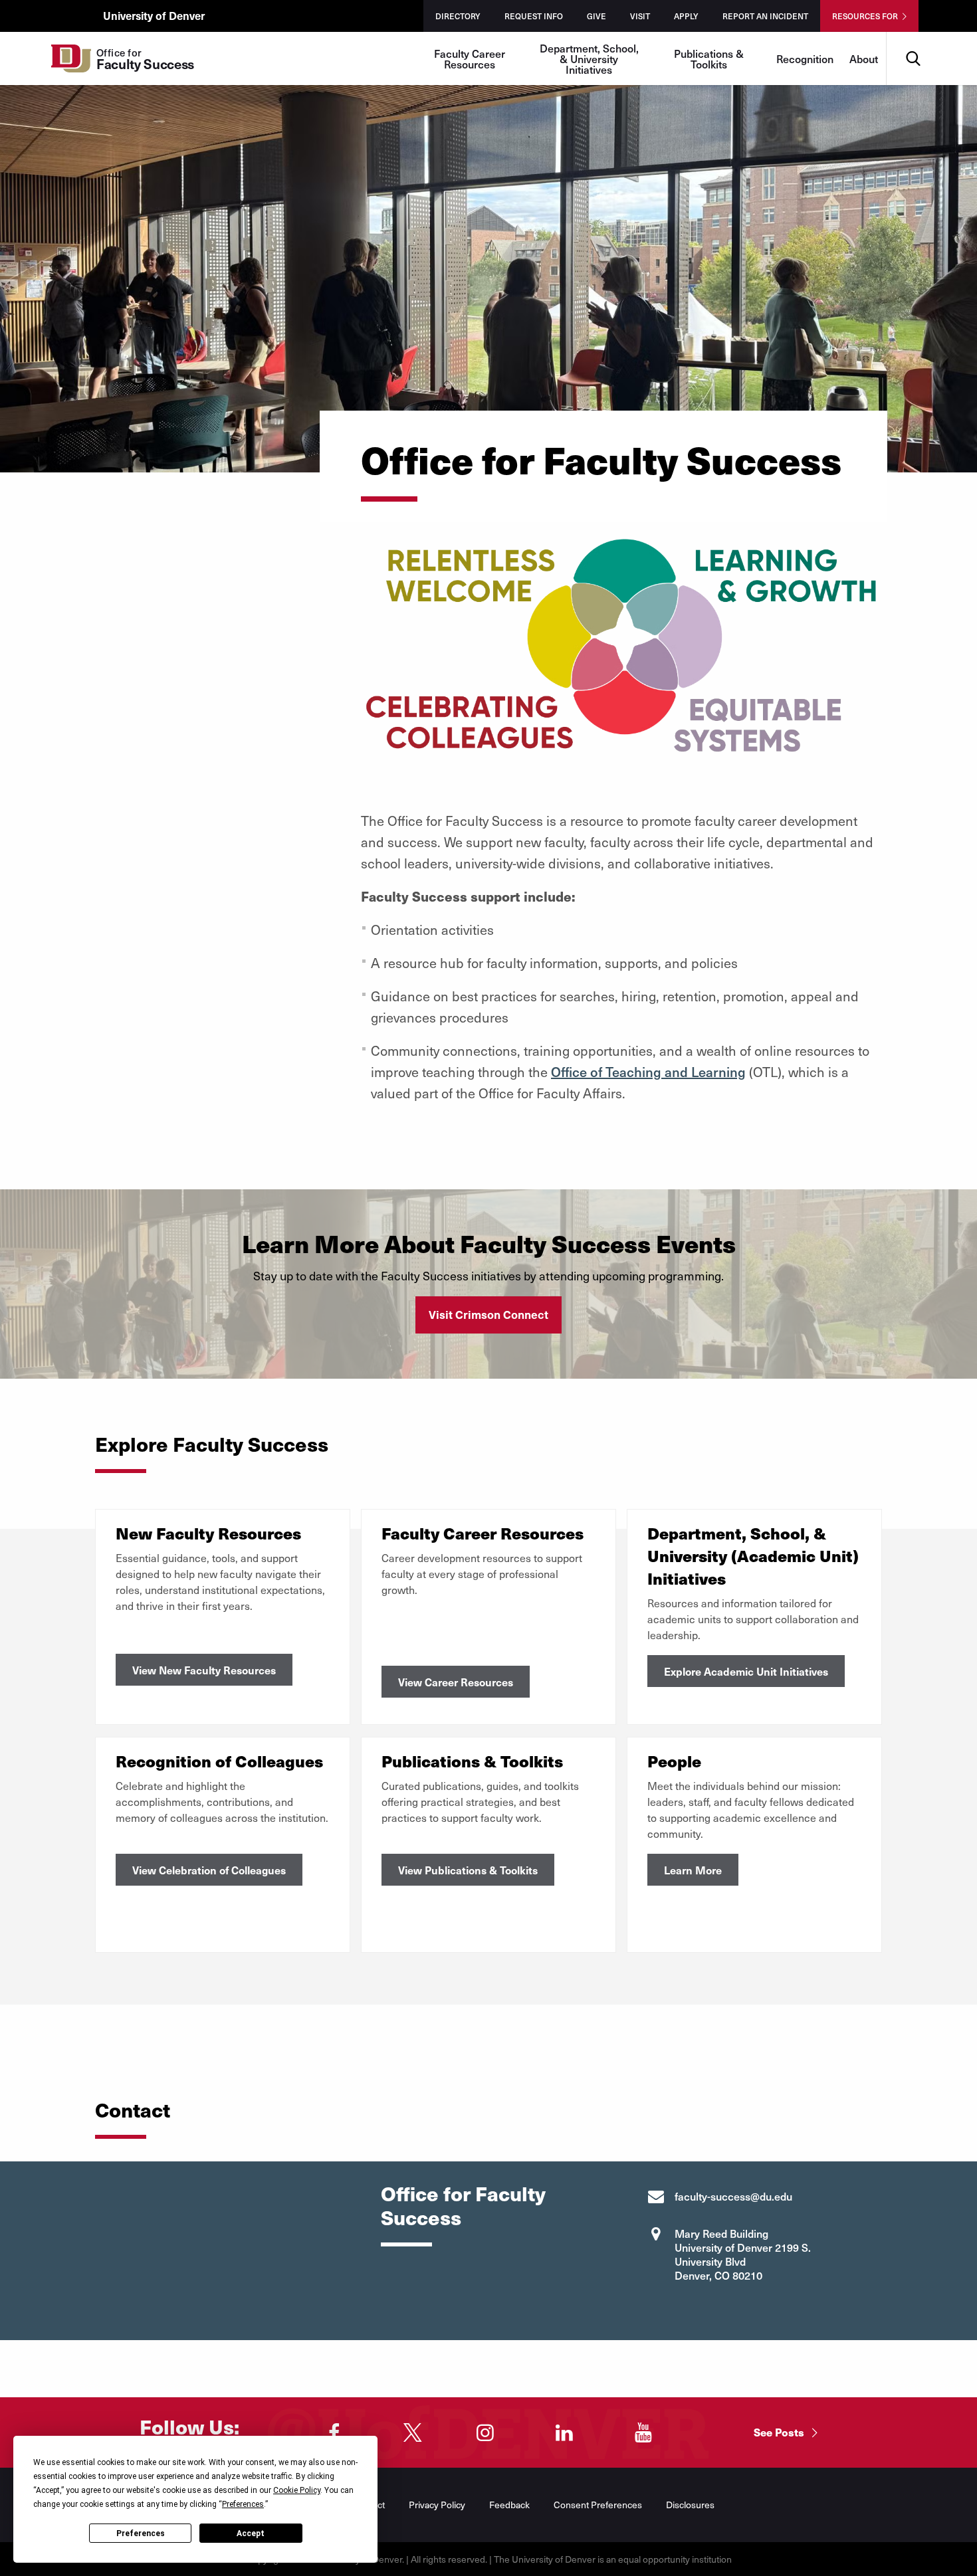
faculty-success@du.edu (733, 2196)
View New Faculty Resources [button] (204, 1670)
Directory (458, 16)
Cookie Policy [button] (297, 2490)
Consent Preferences (598, 2505)
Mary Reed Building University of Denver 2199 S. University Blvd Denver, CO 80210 (743, 2254)
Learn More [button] (693, 1870)
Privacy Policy (437, 2505)
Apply (686, 16)
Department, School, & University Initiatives (589, 58)
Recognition (805, 58)
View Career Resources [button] (456, 1682)
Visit (640, 16)
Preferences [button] (243, 2504)
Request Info (534, 16)
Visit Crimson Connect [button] (489, 1314)
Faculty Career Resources (470, 58)
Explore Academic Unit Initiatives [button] (746, 1671)
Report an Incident (765, 16)
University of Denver (154, 15)
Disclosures (690, 2505)
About (864, 58)
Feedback (509, 2505)
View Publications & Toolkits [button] (468, 1870)
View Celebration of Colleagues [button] (209, 1870)
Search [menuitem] (913, 37)
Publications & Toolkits (709, 58)
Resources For (865, 16)
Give (597, 16)
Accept (251, 2533)
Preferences (141, 2533)
